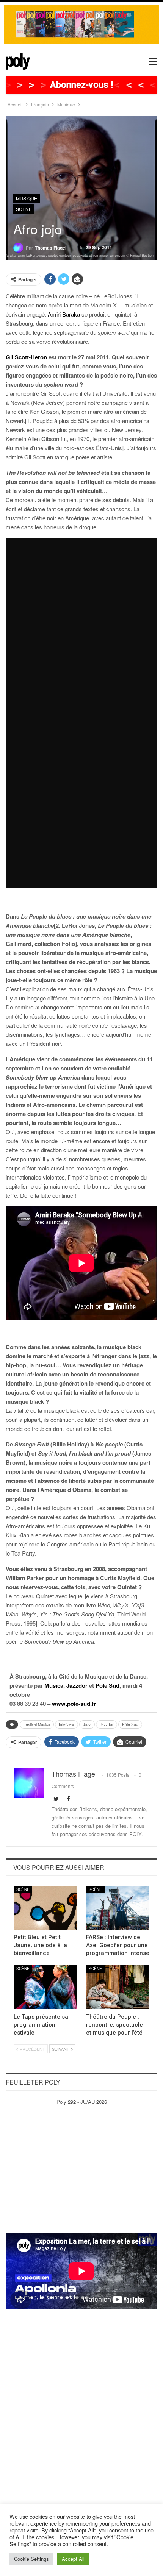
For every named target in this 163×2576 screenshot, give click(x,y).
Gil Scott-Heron (26, 357)
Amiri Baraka (64, 314)
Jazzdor (77, 1685)
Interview (67, 1724)
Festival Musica (37, 1724)
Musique (27, 198)
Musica (54, 1685)
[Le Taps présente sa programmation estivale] (45, 1987)
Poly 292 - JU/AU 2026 (82, 2102)
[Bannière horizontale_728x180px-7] (81, 24)
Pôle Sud (107, 1685)
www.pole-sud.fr (74, 1704)
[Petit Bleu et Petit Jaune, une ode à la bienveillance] (45, 1908)
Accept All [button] (73, 2559)
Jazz (87, 1724)
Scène (24, 209)
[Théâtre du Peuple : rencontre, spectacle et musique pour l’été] (118, 1987)
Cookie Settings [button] (31, 2559)
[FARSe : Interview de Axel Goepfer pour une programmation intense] (118, 1908)
